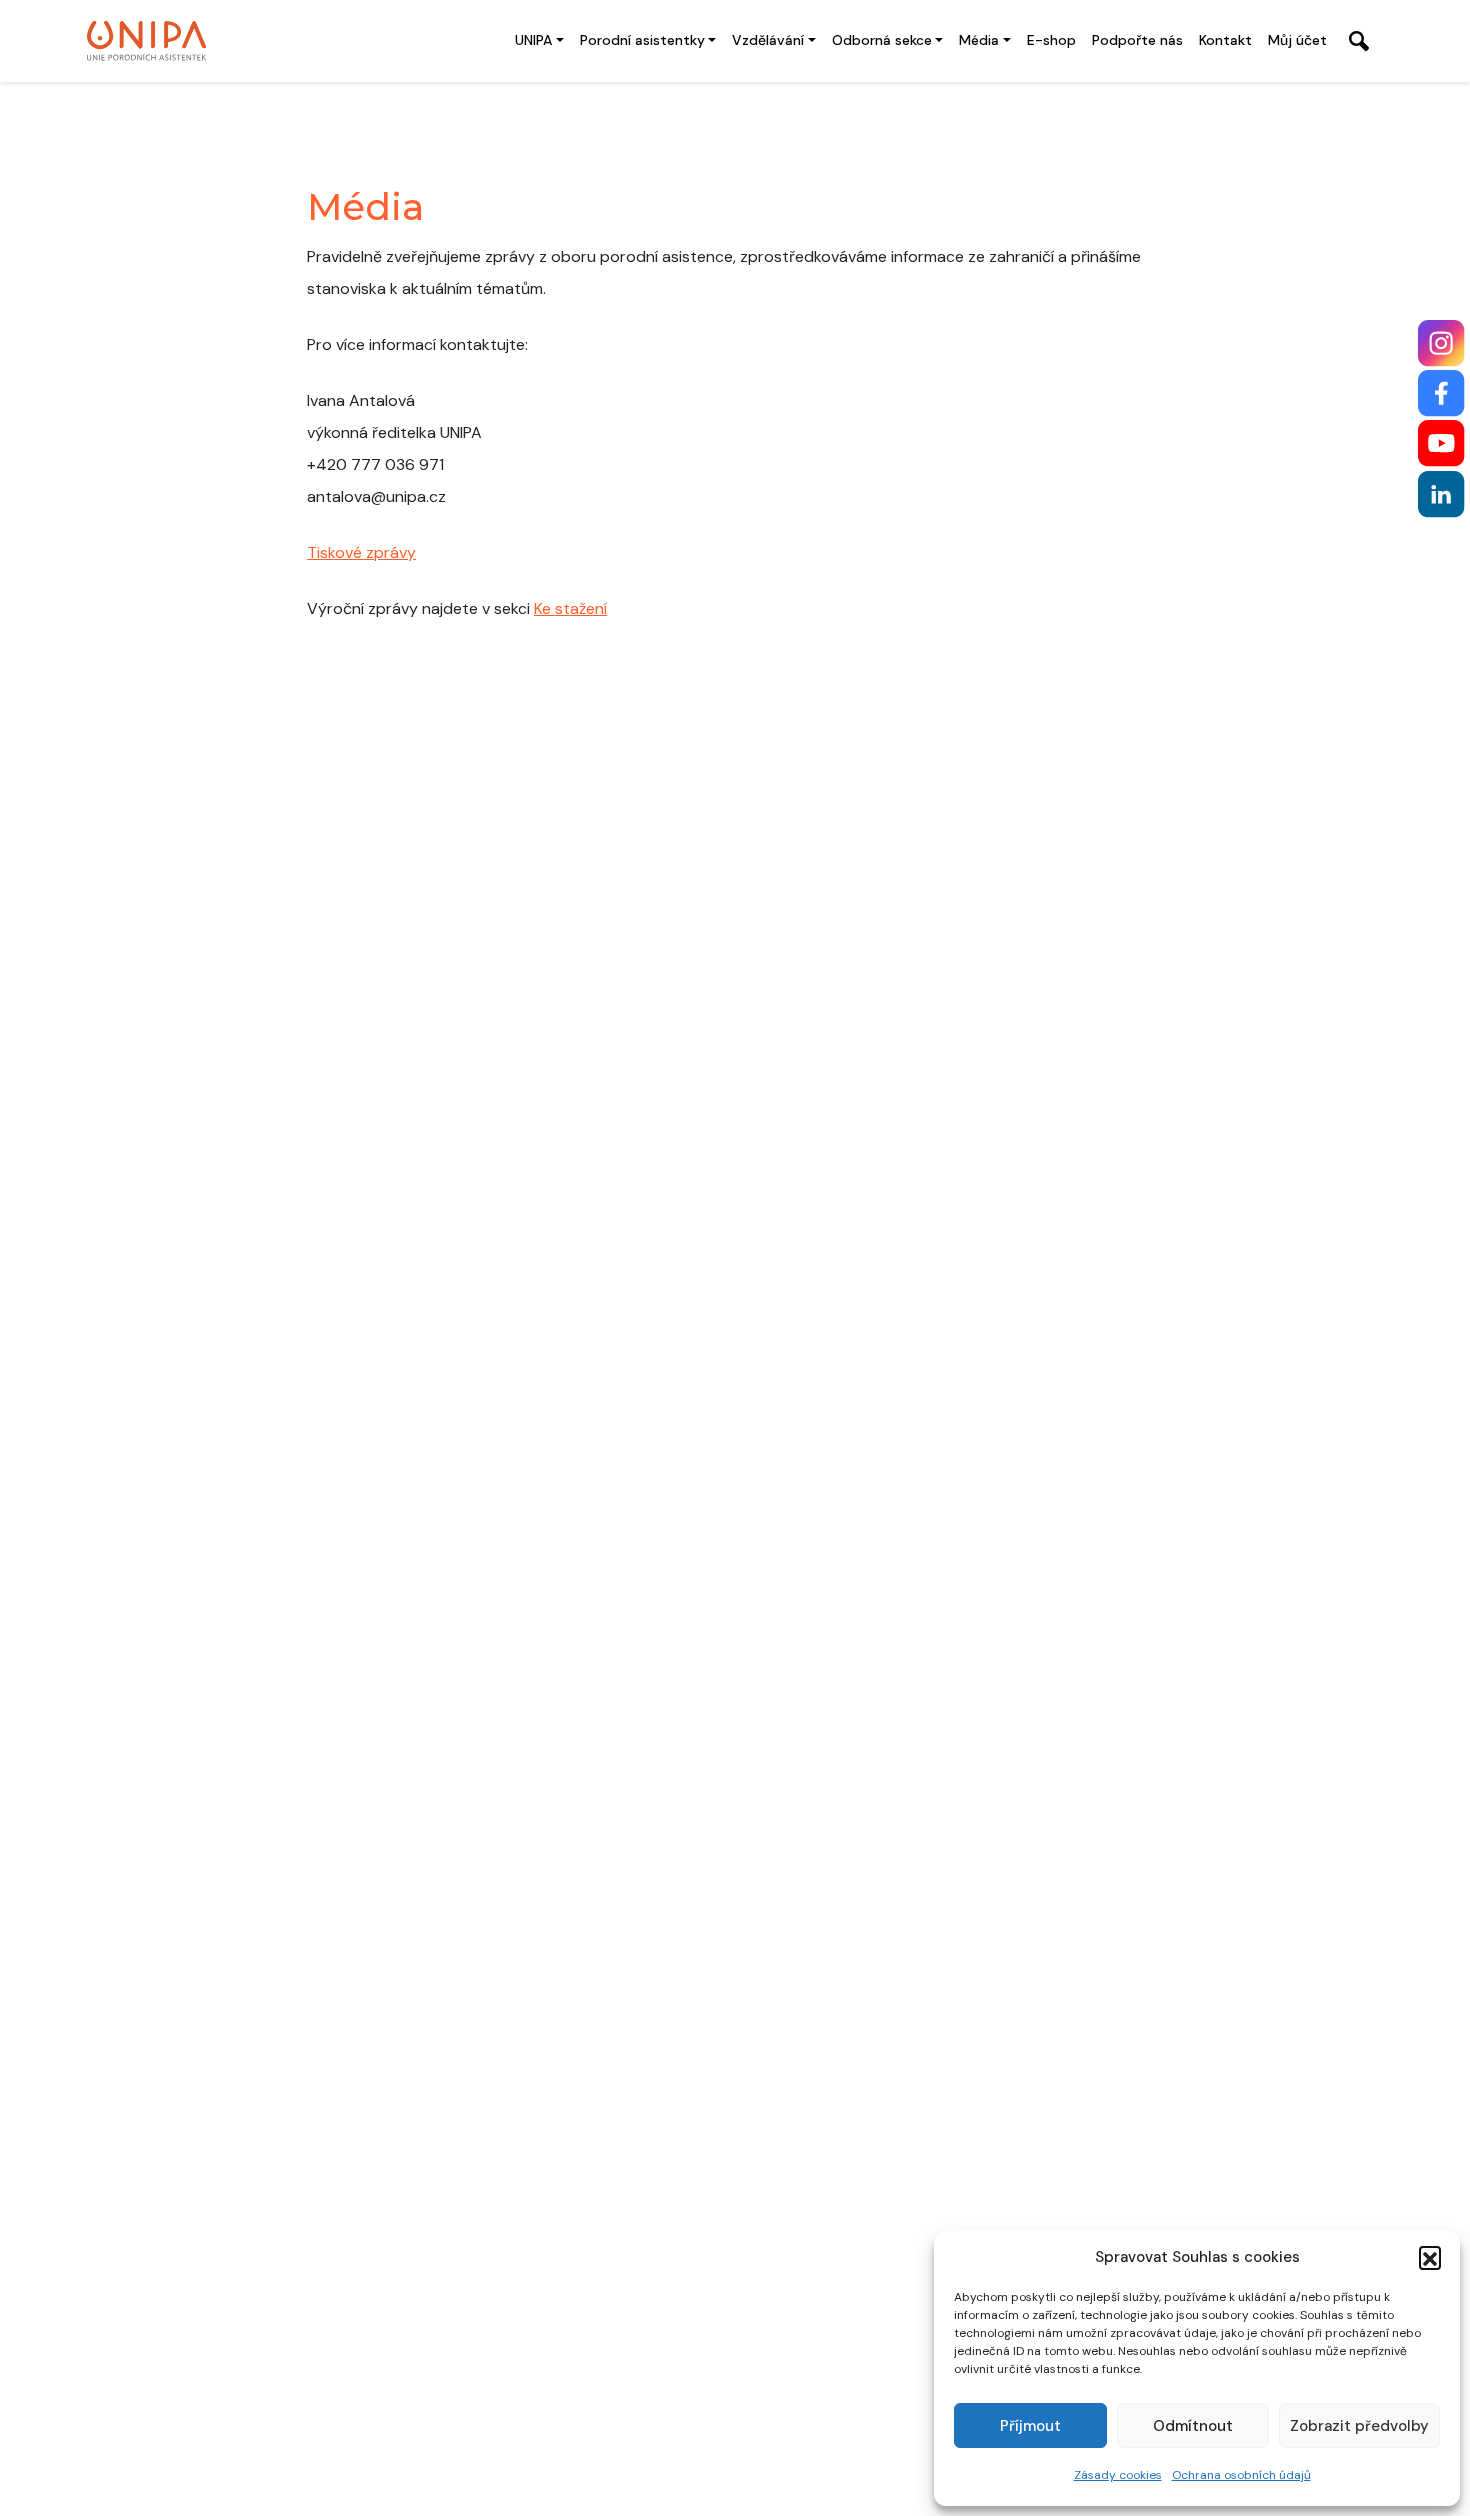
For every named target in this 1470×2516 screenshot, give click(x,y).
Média (979, 40)
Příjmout (1030, 2426)
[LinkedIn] (1441, 494)
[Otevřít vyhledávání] (1359, 41)
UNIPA (533, 40)
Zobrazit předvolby (1359, 2426)
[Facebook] (1441, 393)
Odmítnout (1193, 2426)
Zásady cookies (1118, 2475)
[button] (1430, 2257)
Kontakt (1225, 40)
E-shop (1051, 40)
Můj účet (1297, 40)
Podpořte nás (1137, 40)
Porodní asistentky (642, 40)
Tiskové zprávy (361, 552)
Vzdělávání (768, 40)
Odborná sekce (882, 40)
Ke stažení (570, 608)
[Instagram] (1441, 343)
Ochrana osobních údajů (1241, 2475)
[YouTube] (1441, 443)
